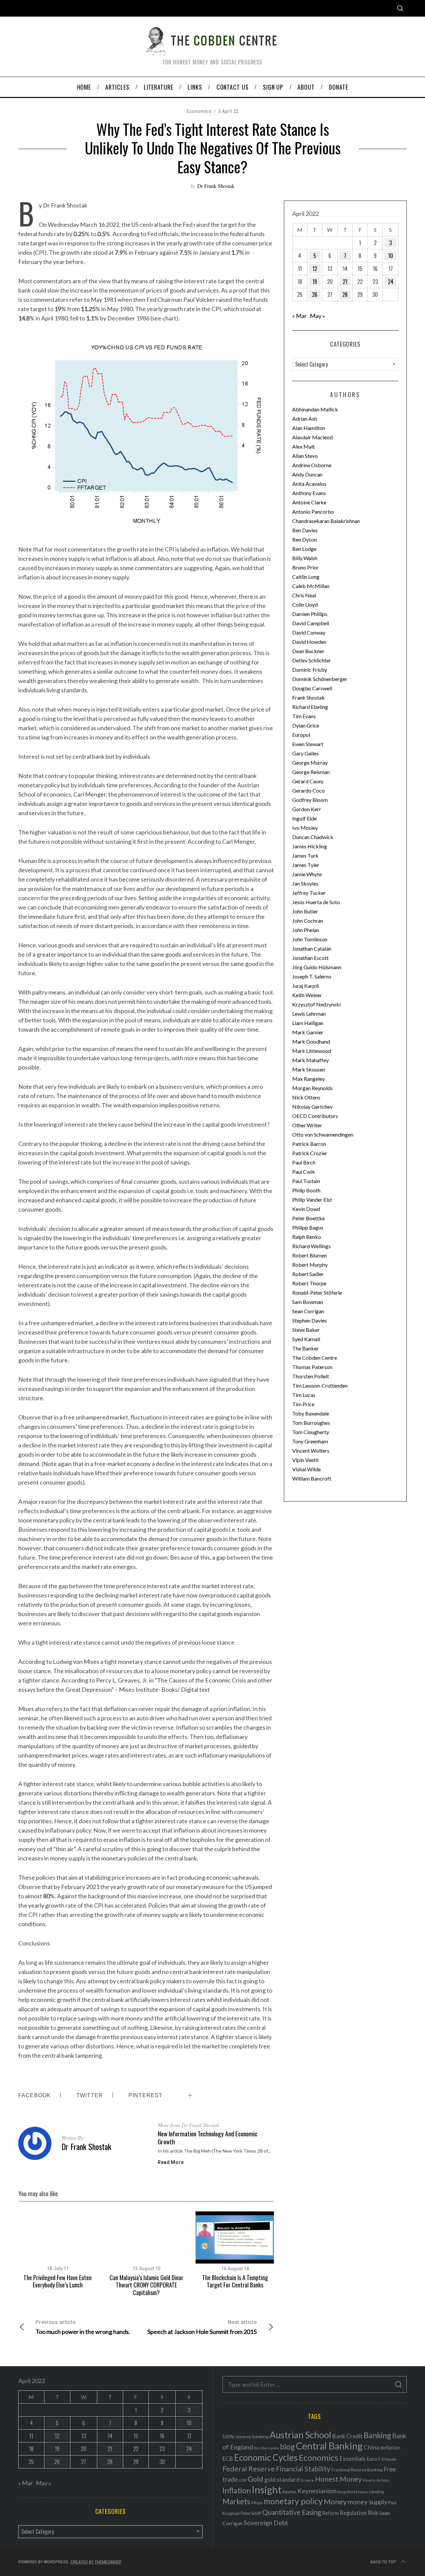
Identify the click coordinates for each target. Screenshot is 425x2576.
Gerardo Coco (308, 790)
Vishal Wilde (306, 1469)
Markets (236, 2501)
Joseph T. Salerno (312, 976)
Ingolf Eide (304, 818)
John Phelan (306, 930)
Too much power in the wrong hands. (83, 2327)
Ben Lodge (304, 549)
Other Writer (307, 1125)
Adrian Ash (305, 419)
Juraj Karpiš (306, 986)
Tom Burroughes (311, 1423)
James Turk (305, 856)
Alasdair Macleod (312, 437)
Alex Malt (303, 446)
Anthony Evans (309, 493)
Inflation (237, 2490)
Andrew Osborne (312, 465)
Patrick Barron (309, 1144)
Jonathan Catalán (312, 948)
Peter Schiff (251, 2513)
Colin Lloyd (305, 604)
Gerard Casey (308, 781)
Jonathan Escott (310, 958)
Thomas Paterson (312, 1367)
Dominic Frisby (310, 670)
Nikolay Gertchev (312, 1107)
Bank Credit (347, 2436)
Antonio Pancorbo (313, 512)
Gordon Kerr (307, 809)
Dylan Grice (306, 725)
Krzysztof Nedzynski (316, 1004)
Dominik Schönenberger (320, 679)
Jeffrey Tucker (309, 893)
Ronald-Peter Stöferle (317, 1292)
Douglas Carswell (312, 688)
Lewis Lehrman (309, 1014)
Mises (257, 2503)
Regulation (353, 2513)
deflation (390, 2447)
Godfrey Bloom (310, 800)
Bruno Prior (305, 567)
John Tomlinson (310, 939)
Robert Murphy (310, 1265)
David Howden (309, 642)
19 (315, 282)
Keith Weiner (307, 995)
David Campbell (311, 623)
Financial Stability (303, 2469)
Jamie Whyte (307, 874)
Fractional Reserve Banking (357, 2470)
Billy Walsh (305, 558)
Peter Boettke (308, 1218)
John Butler (305, 911)
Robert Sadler (308, 1274)
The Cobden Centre (315, 1358)
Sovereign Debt (266, 2523)
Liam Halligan (308, 1023)
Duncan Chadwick (313, 837)
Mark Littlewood (312, 1051)
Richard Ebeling (310, 707)
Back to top (383, 2562)
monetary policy (293, 2501)
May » (317, 316)
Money (335, 2501)
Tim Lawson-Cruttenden (320, 1385)
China (371, 2447)
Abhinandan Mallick (315, 409)
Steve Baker (306, 1330)
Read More (171, 2162)
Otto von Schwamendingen (323, 1134)
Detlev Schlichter (312, 660)
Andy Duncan (307, 474)
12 (315, 269)
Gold (255, 2479)
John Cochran (308, 921)
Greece (307, 2480)
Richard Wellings (311, 1246)
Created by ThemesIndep (96, 2562)
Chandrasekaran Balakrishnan (326, 521)
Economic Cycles (266, 2457)
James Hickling (310, 846)
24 (391, 282)
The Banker (305, 1348)
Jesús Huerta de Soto (316, 902)
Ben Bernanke (266, 2448)
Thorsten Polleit (311, 1376)
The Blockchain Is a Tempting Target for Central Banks (235, 2281)
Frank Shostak (308, 697)
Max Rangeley (308, 1079)
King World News (353, 2492)
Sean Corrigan (308, 1311)
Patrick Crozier (310, 1153)
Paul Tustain (306, 1181)
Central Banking (329, 2446)
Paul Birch (304, 1162)
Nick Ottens (306, 1097)
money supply (368, 2502)
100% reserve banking (246, 2436)
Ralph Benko (307, 1237)
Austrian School (300, 2435)
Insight (267, 2490)
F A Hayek (387, 2459)
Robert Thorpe (309, 1283)
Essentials (352, 2459)
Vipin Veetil (305, 1460)
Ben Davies (305, 530)
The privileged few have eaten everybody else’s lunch (58, 2281)
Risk (373, 2513)
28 (345, 295)
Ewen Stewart (308, 744)
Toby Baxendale (311, 1413)
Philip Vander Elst (312, 1200)
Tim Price (303, 1404)
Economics (199, 111)
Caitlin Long (306, 577)
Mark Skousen (309, 1069)
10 (391, 256)
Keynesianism (317, 2491)
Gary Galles (305, 753)
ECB (228, 2459)
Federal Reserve (249, 2469)
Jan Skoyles (305, 883)
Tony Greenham (310, 1441)
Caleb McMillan (311, 586)
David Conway (309, 632)
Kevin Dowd (306, 1209)
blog (287, 2447)
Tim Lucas (304, 1395)
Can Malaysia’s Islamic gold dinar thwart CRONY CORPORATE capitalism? (146, 2285)
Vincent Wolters (311, 1451)
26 (315, 295)
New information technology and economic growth (208, 2138)
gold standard (282, 2480)
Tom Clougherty (311, 1432)
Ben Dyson (304, 539)
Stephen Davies (310, 1320)
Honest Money (339, 2479)
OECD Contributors (315, 1116)
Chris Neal (304, 595)
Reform (330, 2513)
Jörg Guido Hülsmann (317, 967)
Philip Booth (306, 1190)
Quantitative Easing (292, 2512)
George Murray (310, 763)
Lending (377, 2492)
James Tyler (306, 865)
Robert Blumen (309, 1255)
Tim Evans (304, 716)
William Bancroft (312, 1478)
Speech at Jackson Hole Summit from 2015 (202, 2327)
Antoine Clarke (309, 502)
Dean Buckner (308, 651)
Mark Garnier (308, 1032)
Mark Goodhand (311, 1041)
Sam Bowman (308, 1302)
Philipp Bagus (308, 1227)
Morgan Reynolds (312, 1088)
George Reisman (311, 772)
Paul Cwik (304, 1172)
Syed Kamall (306, 1339)
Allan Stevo (305, 456)
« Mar (299, 316)
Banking (377, 2435)
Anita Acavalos (309, 484)
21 (345, 282)
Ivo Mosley (305, 828)
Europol (301, 735)
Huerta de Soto (376, 2480)
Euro (372, 2459)
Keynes (290, 2492)
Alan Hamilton (309, 428)
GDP (243, 2480)
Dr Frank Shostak (216, 186)
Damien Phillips (310, 614)
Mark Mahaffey (310, 1060)
